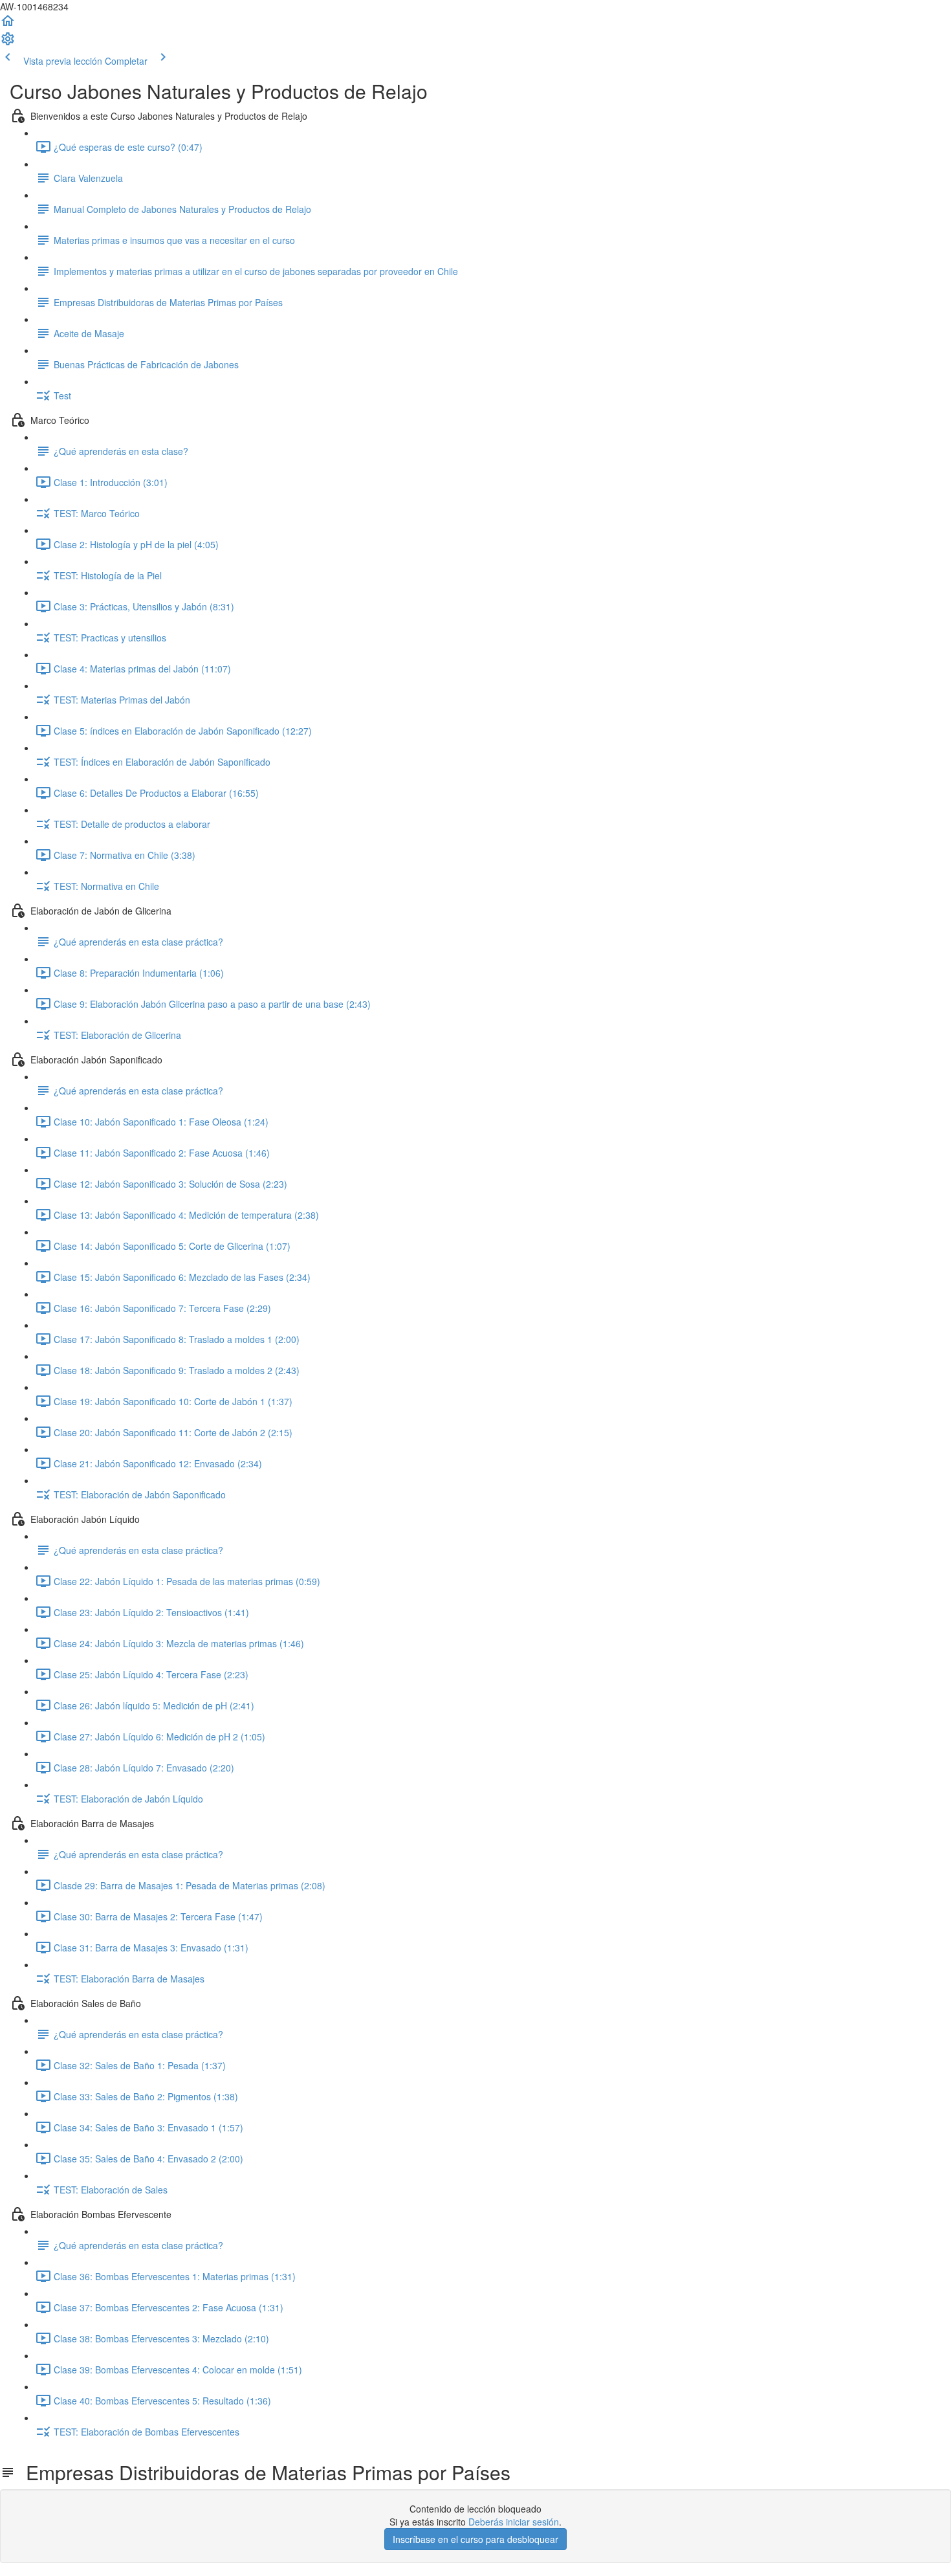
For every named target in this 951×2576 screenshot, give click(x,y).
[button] (8, 25)
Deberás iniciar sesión (514, 2522)
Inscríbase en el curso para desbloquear (475, 2539)
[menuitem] (8, 43)
